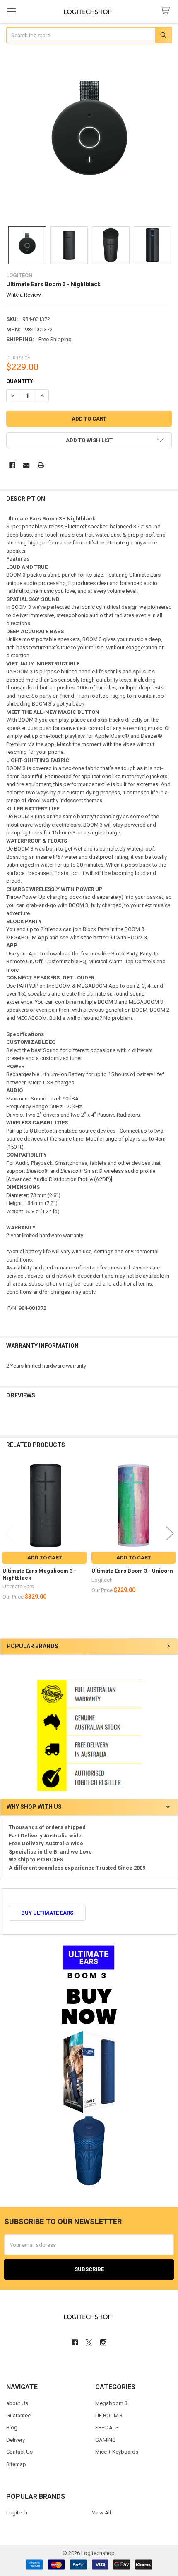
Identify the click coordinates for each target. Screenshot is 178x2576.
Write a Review (24, 295)
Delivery (16, 2440)
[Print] (41, 465)
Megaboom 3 (111, 2403)
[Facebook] (12, 465)
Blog (12, 2427)
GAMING (106, 2440)
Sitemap (16, 2464)
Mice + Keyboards (117, 2452)
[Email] (26, 465)
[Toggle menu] (11, 11)
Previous (8, 1534)
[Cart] (167, 11)
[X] (89, 2342)
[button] (89, 440)
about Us (17, 2403)
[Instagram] (103, 2342)
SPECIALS (107, 2427)
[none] (89, 136)
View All (101, 2513)
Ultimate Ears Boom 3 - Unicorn (132, 1571)
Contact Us (19, 2452)
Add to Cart (45, 1558)
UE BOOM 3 (109, 2416)
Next (170, 1534)
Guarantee (18, 2416)
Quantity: (20, 381)
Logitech (17, 2513)
